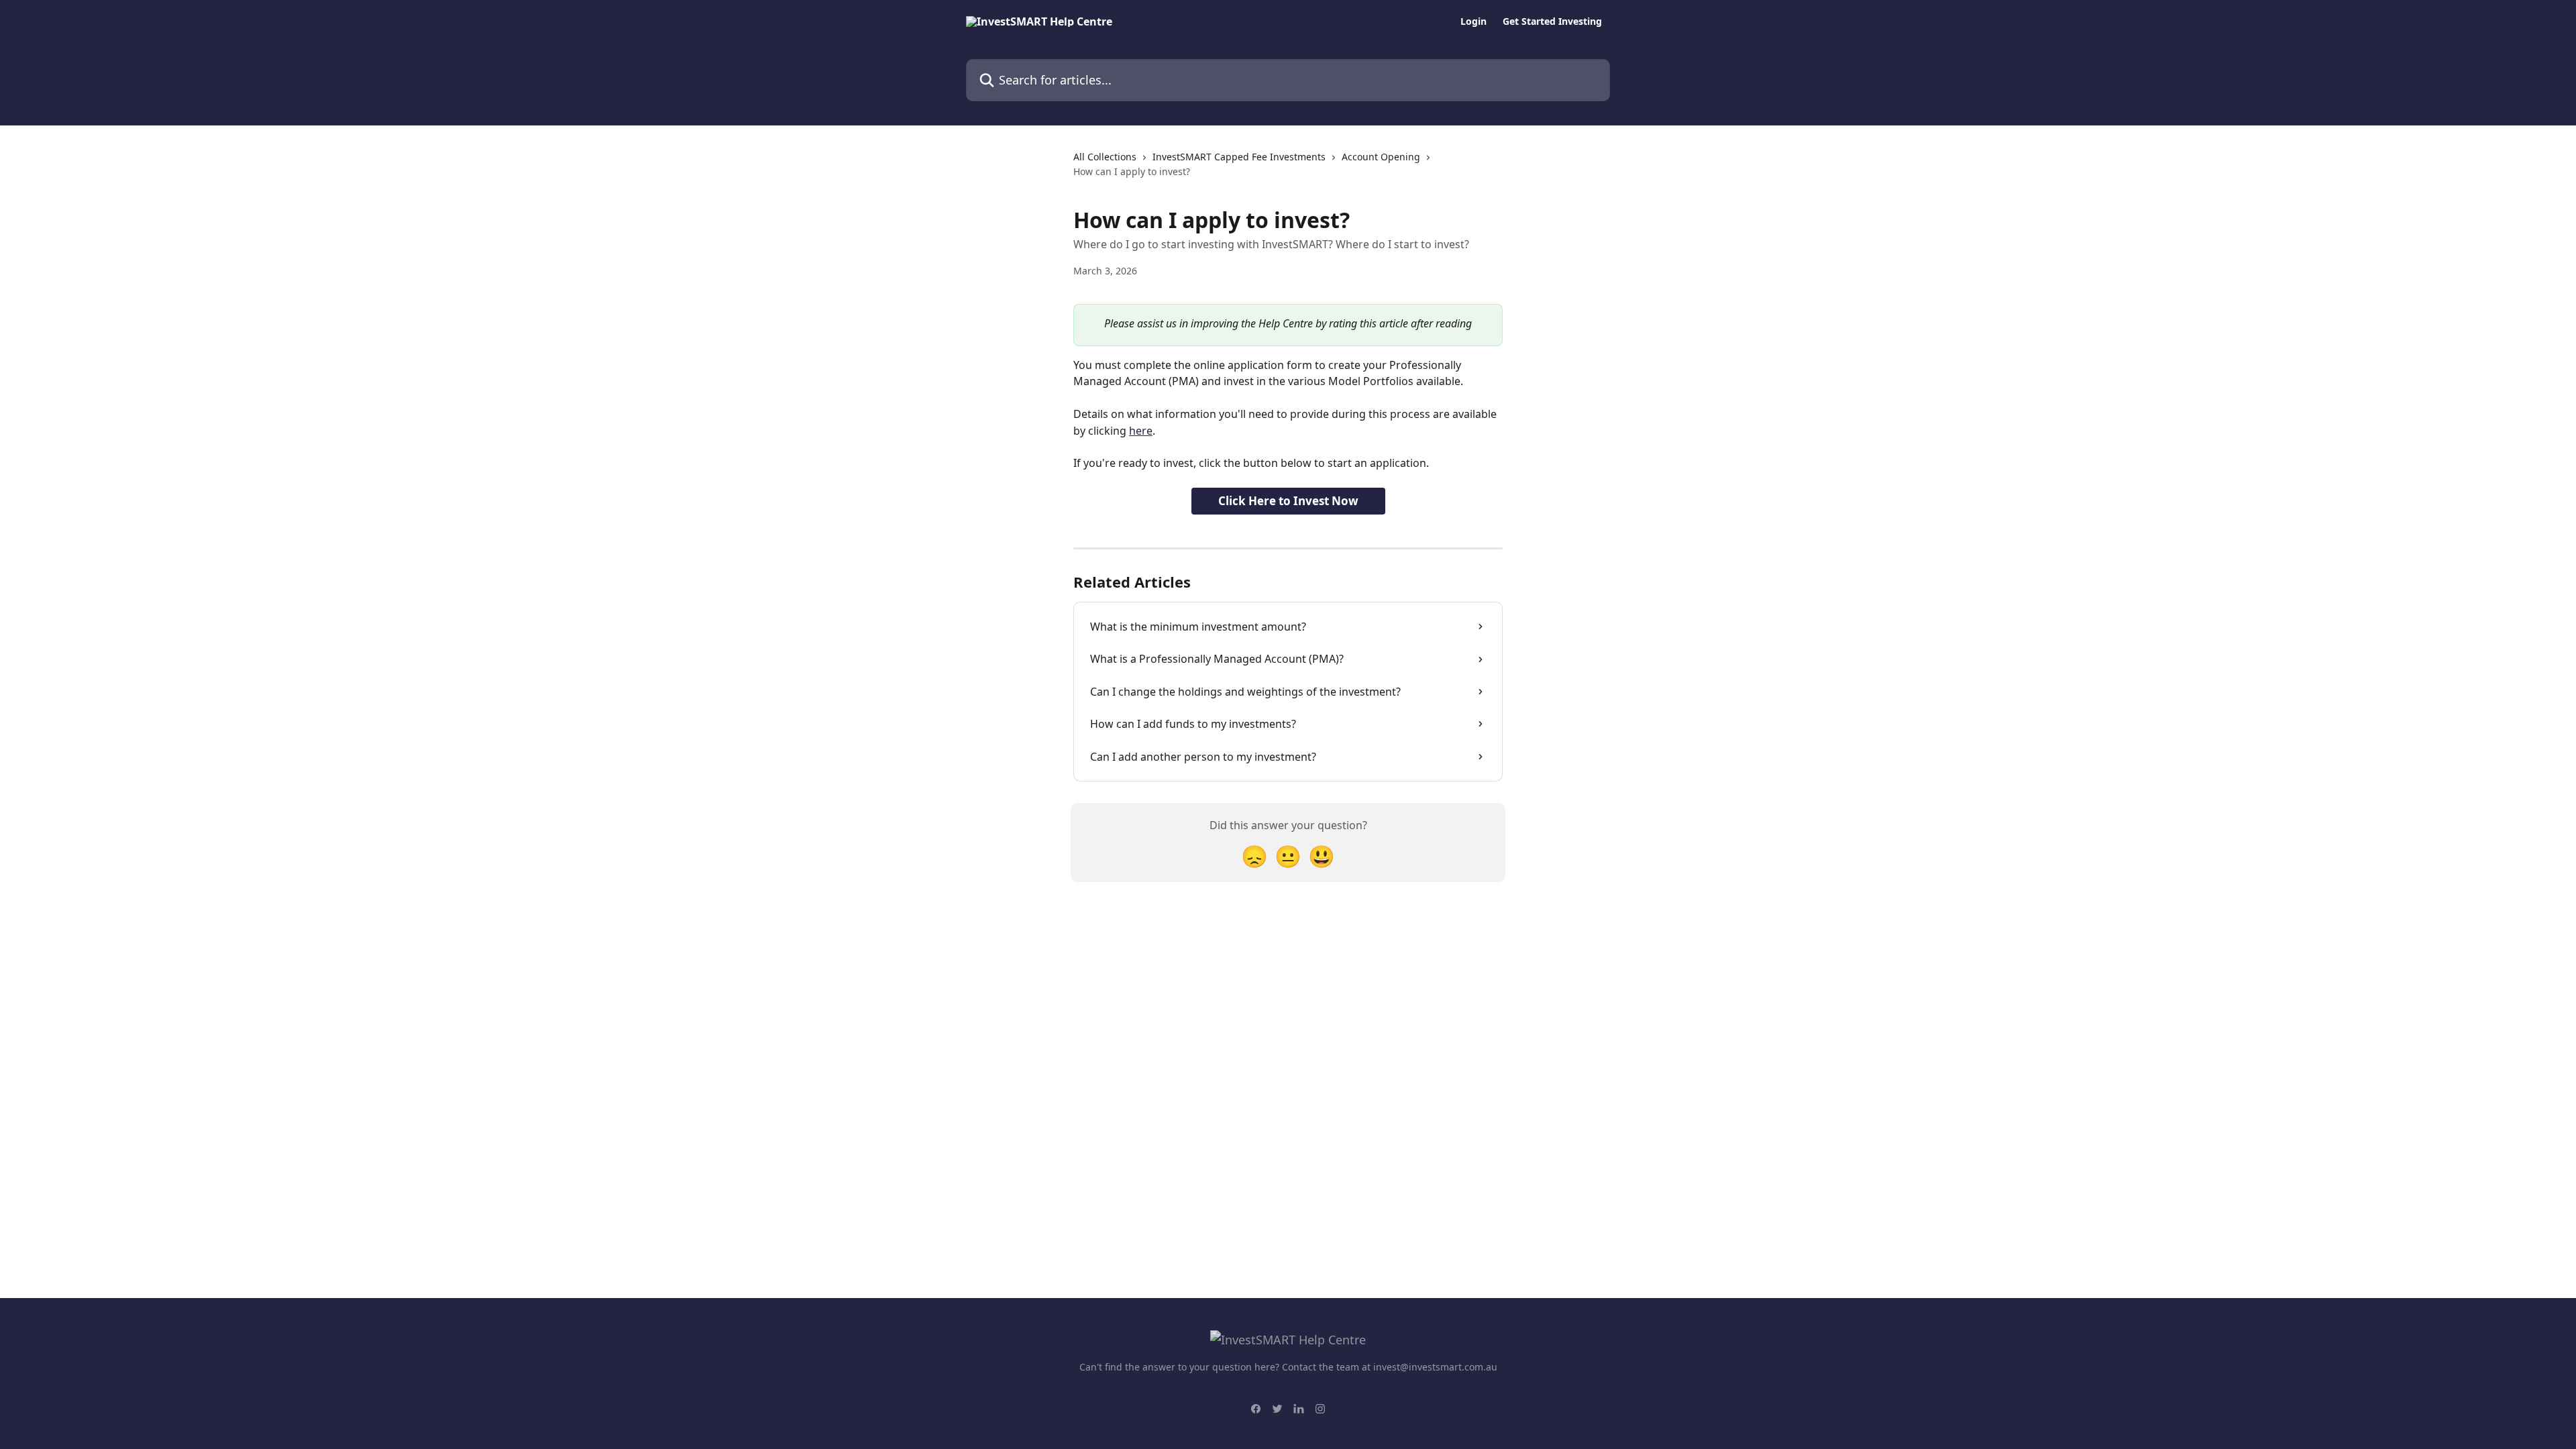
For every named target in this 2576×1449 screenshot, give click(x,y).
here (1141, 431)
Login (1473, 21)
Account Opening (1381, 157)
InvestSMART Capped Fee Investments (1239, 157)
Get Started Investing (1552, 21)
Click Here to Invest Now (1288, 501)
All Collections (1105, 157)
